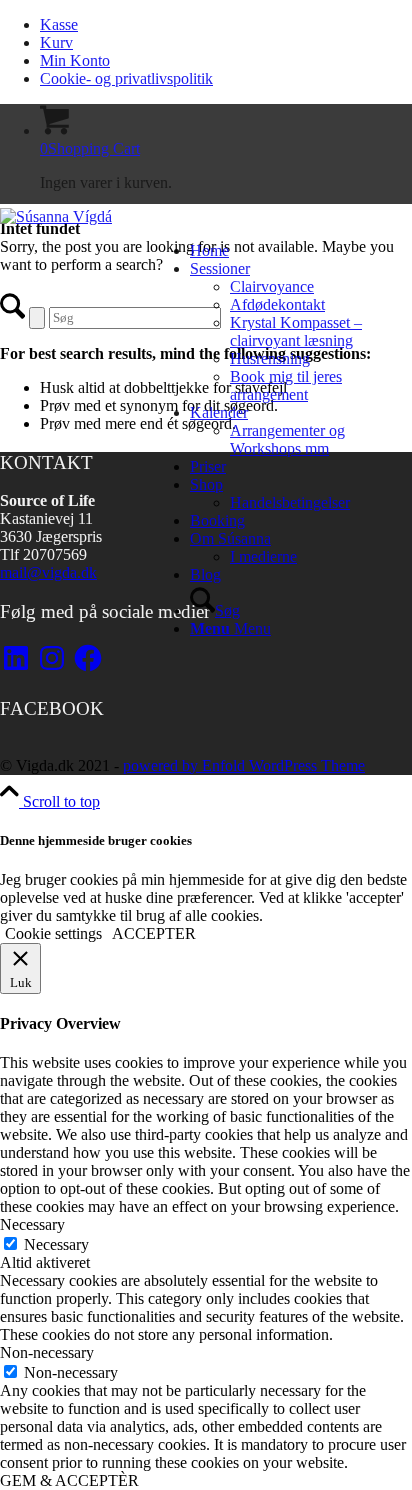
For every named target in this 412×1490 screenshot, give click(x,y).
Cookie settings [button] (53, 933)
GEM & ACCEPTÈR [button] (69, 1480)
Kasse (59, 24)
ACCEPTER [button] (154, 933)
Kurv (56, 42)
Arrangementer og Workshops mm (287, 439)
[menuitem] (226, 25)
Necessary (56, 1244)
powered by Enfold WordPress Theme (244, 765)
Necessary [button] (32, 1224)
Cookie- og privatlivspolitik (126, 78)
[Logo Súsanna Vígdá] (56, 216)
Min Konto (75, 60)
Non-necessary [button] (47, 1352)
